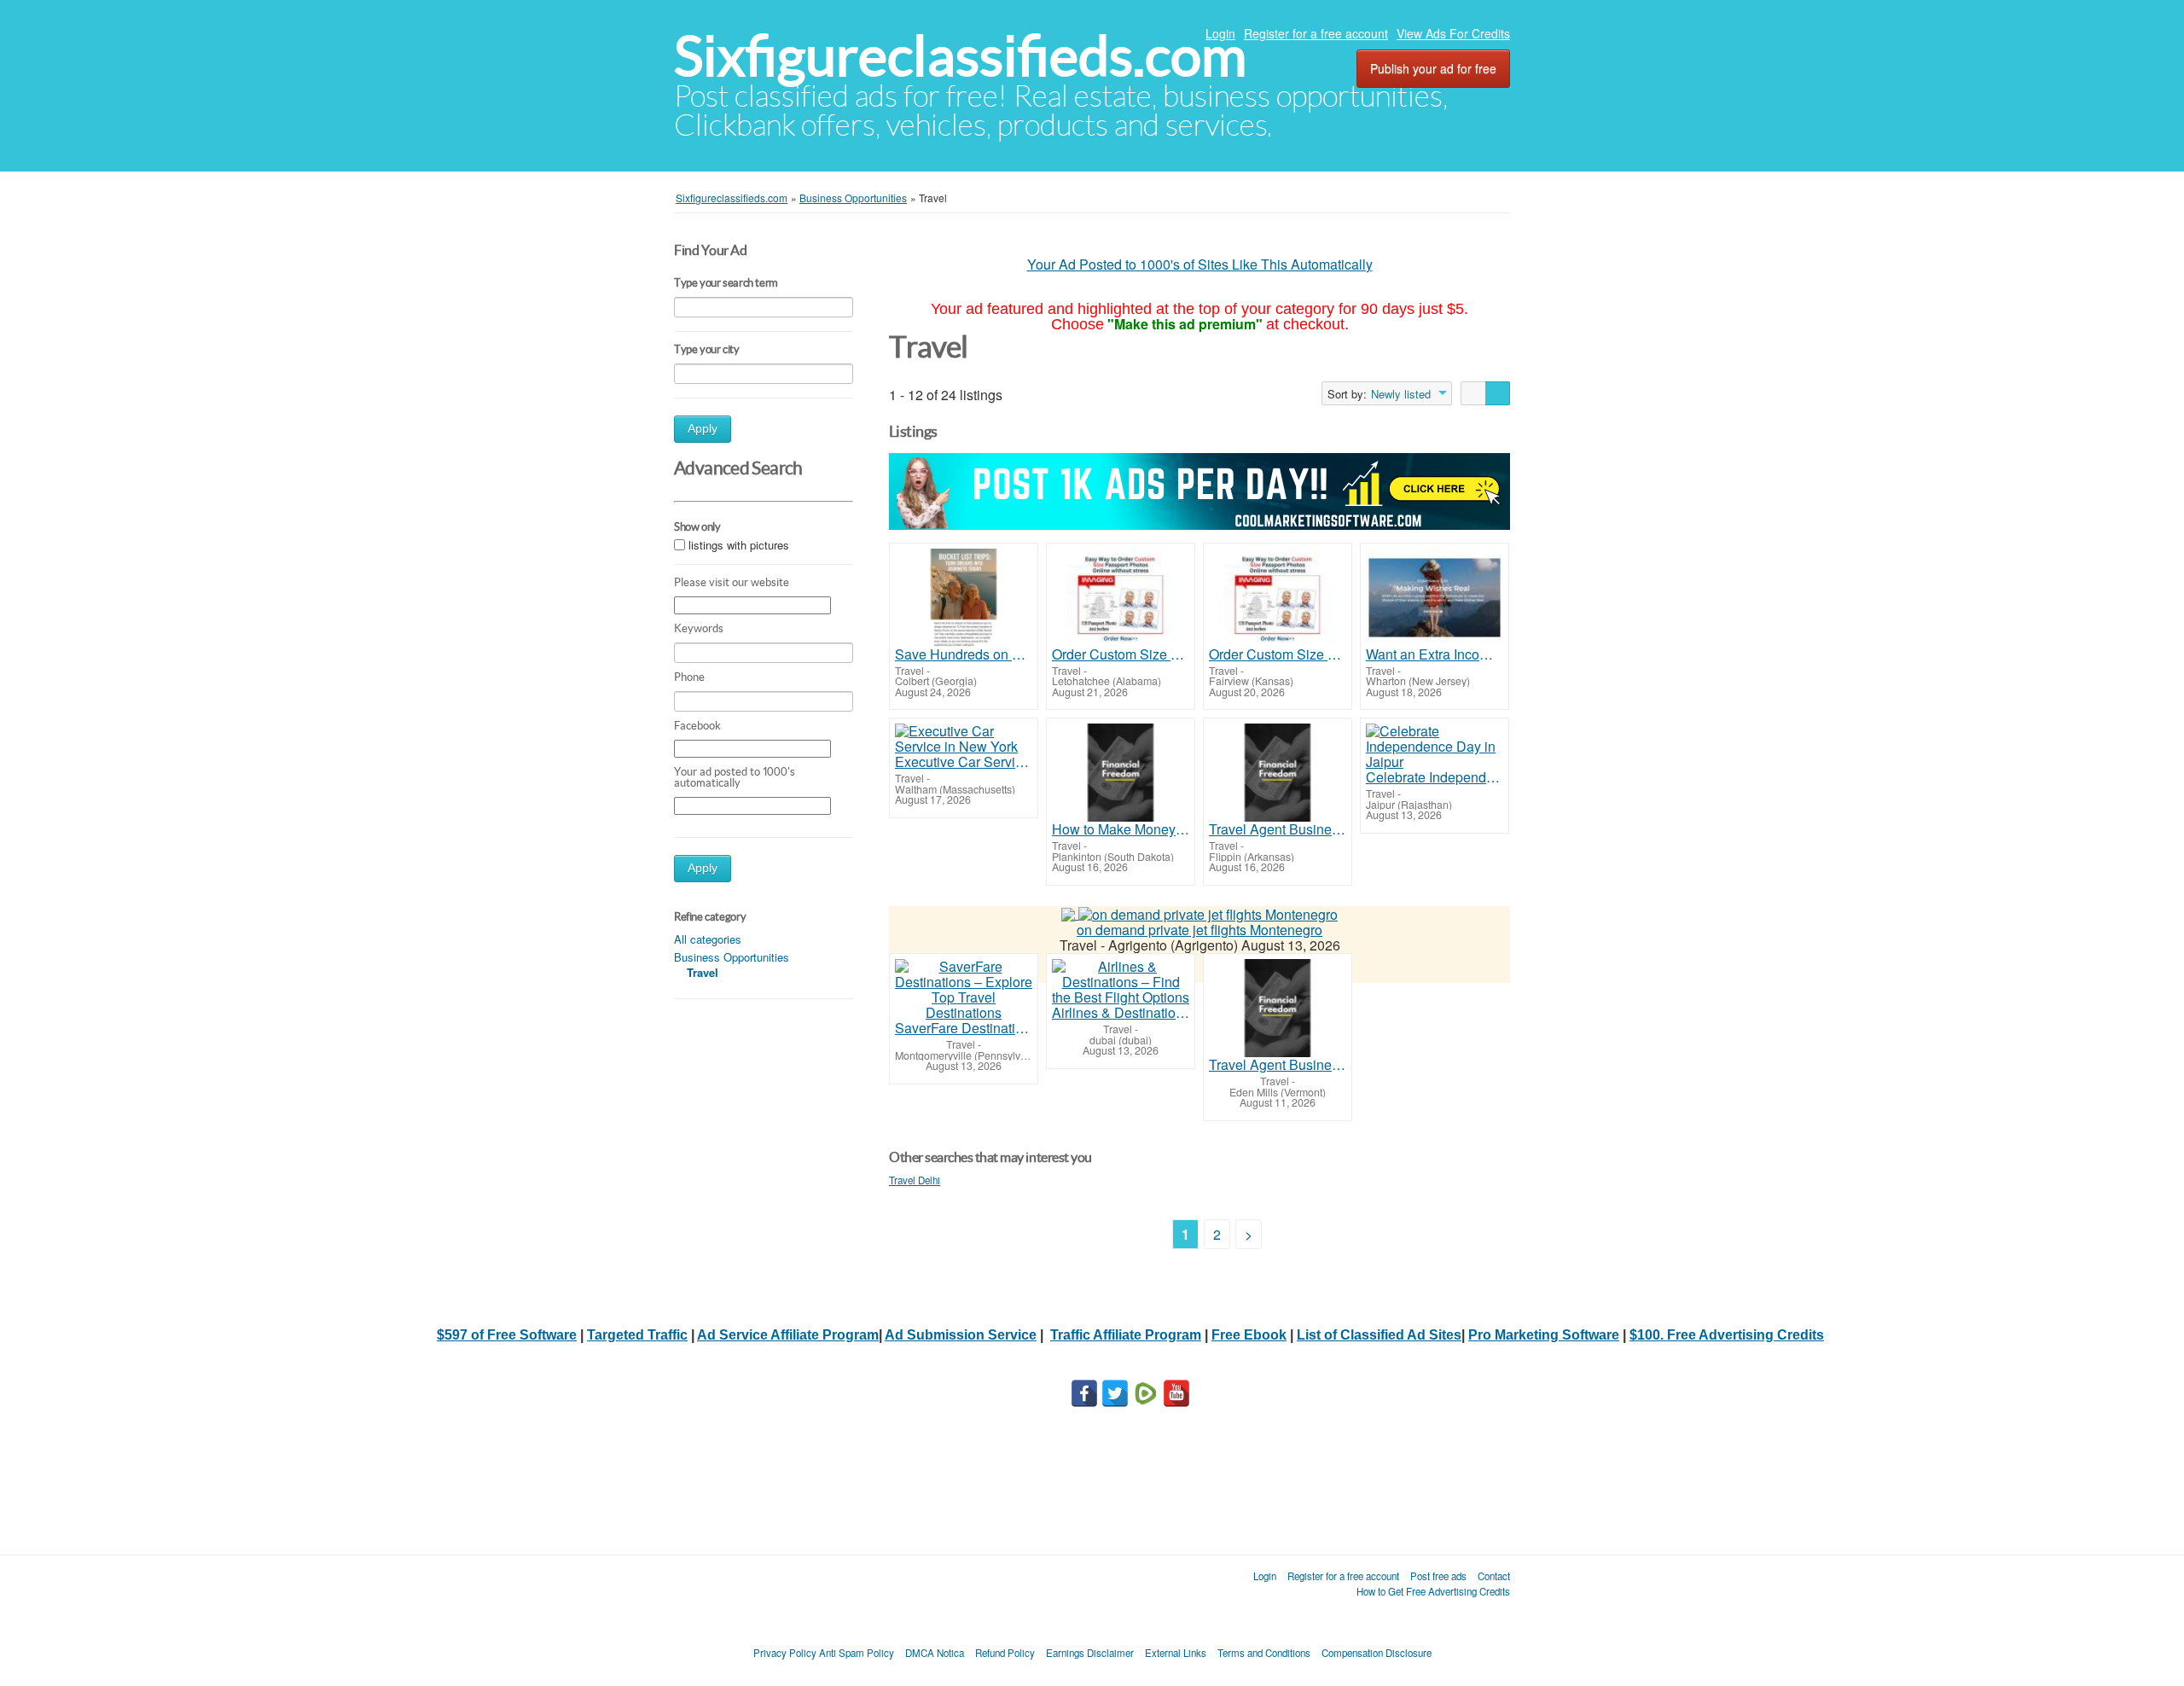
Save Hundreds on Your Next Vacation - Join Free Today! (964, 654)
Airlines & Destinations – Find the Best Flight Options (1121, 1013)
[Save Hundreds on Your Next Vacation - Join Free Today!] (964, 598)
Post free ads (1438, 1576)
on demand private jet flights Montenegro (1199, 930)
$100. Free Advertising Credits (1727, 1335)
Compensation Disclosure (1377, 1653)
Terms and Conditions (1264, 1653)
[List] (1473, 393)
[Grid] (1498, 393)
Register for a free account (1316, 33)
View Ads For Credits (1453, 33)
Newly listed (1401, 394)
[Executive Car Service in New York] (964, 739)
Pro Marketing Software (1544, 1335)
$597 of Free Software (507, 1335)
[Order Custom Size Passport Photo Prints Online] (1121, 598)
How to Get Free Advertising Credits (1433, 1591)
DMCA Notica (935, 1653)
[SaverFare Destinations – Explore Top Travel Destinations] (964, 990)
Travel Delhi (915, 1180)
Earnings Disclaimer (1090, 1653)
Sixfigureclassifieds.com (960, 56)
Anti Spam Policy (857, 1653)
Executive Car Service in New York (964, 762)
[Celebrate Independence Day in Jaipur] (1435, 747)
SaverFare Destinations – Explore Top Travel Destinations (964, 1028)
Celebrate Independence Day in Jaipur (1435, 777)
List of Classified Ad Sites (1379, 1335)
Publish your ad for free (1433, 68)
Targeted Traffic (637, 1335)
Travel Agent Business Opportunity (1278, 829)
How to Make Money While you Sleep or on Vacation (1121, 829)
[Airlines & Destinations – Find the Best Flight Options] (1121, 982)
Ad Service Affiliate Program (788, 1335)
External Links (1176, 1653)
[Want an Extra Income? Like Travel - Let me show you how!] (1435, 598)
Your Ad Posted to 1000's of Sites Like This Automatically (1200, 264)
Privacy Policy (785, 1653)
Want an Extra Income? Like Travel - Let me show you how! (1435, 654)
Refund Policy (1005, 1653)
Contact (1494, 1576)
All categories (708, 939)
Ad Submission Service (961, 1335)
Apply (703, 429)
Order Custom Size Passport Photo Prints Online (1121, 654)
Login (1220, 33)
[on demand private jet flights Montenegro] (1208, 913)
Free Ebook (1249, 1335)
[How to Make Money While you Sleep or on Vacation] (1121, 773)
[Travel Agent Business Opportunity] (1278, 773)
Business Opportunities (732, 957)
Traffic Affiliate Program (1126, 1335)
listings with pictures (739, 545)
